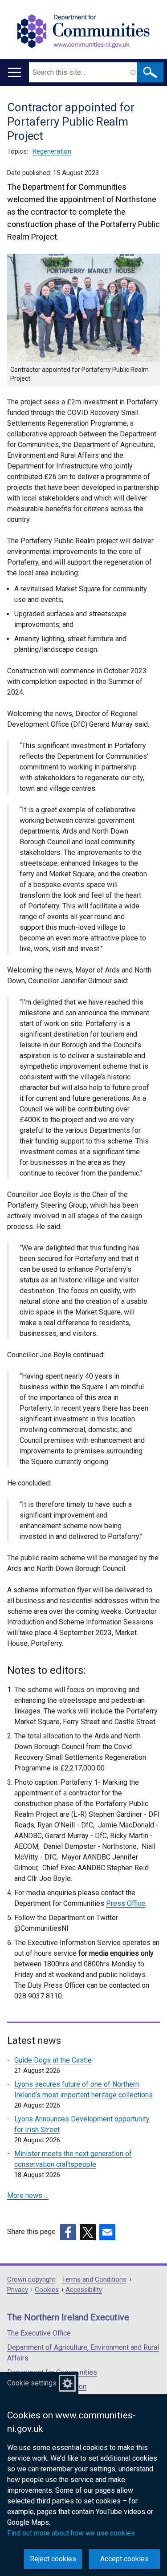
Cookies (47, 2290)
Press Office (126, 1903)
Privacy (18, 2290)
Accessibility (84, 2290)
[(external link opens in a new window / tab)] (68, 2232)
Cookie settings (32, 2383)
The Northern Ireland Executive (68, 2317)
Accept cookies (124, 2559)
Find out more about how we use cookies (71, 2533)
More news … (28, 2196)
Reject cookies (53, 2559)
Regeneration (52, 151)
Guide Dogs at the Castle (53, 2060)
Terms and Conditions (94, 2280)
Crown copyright (31, 2280)
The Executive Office (39, 2333)
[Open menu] (14, 72)
